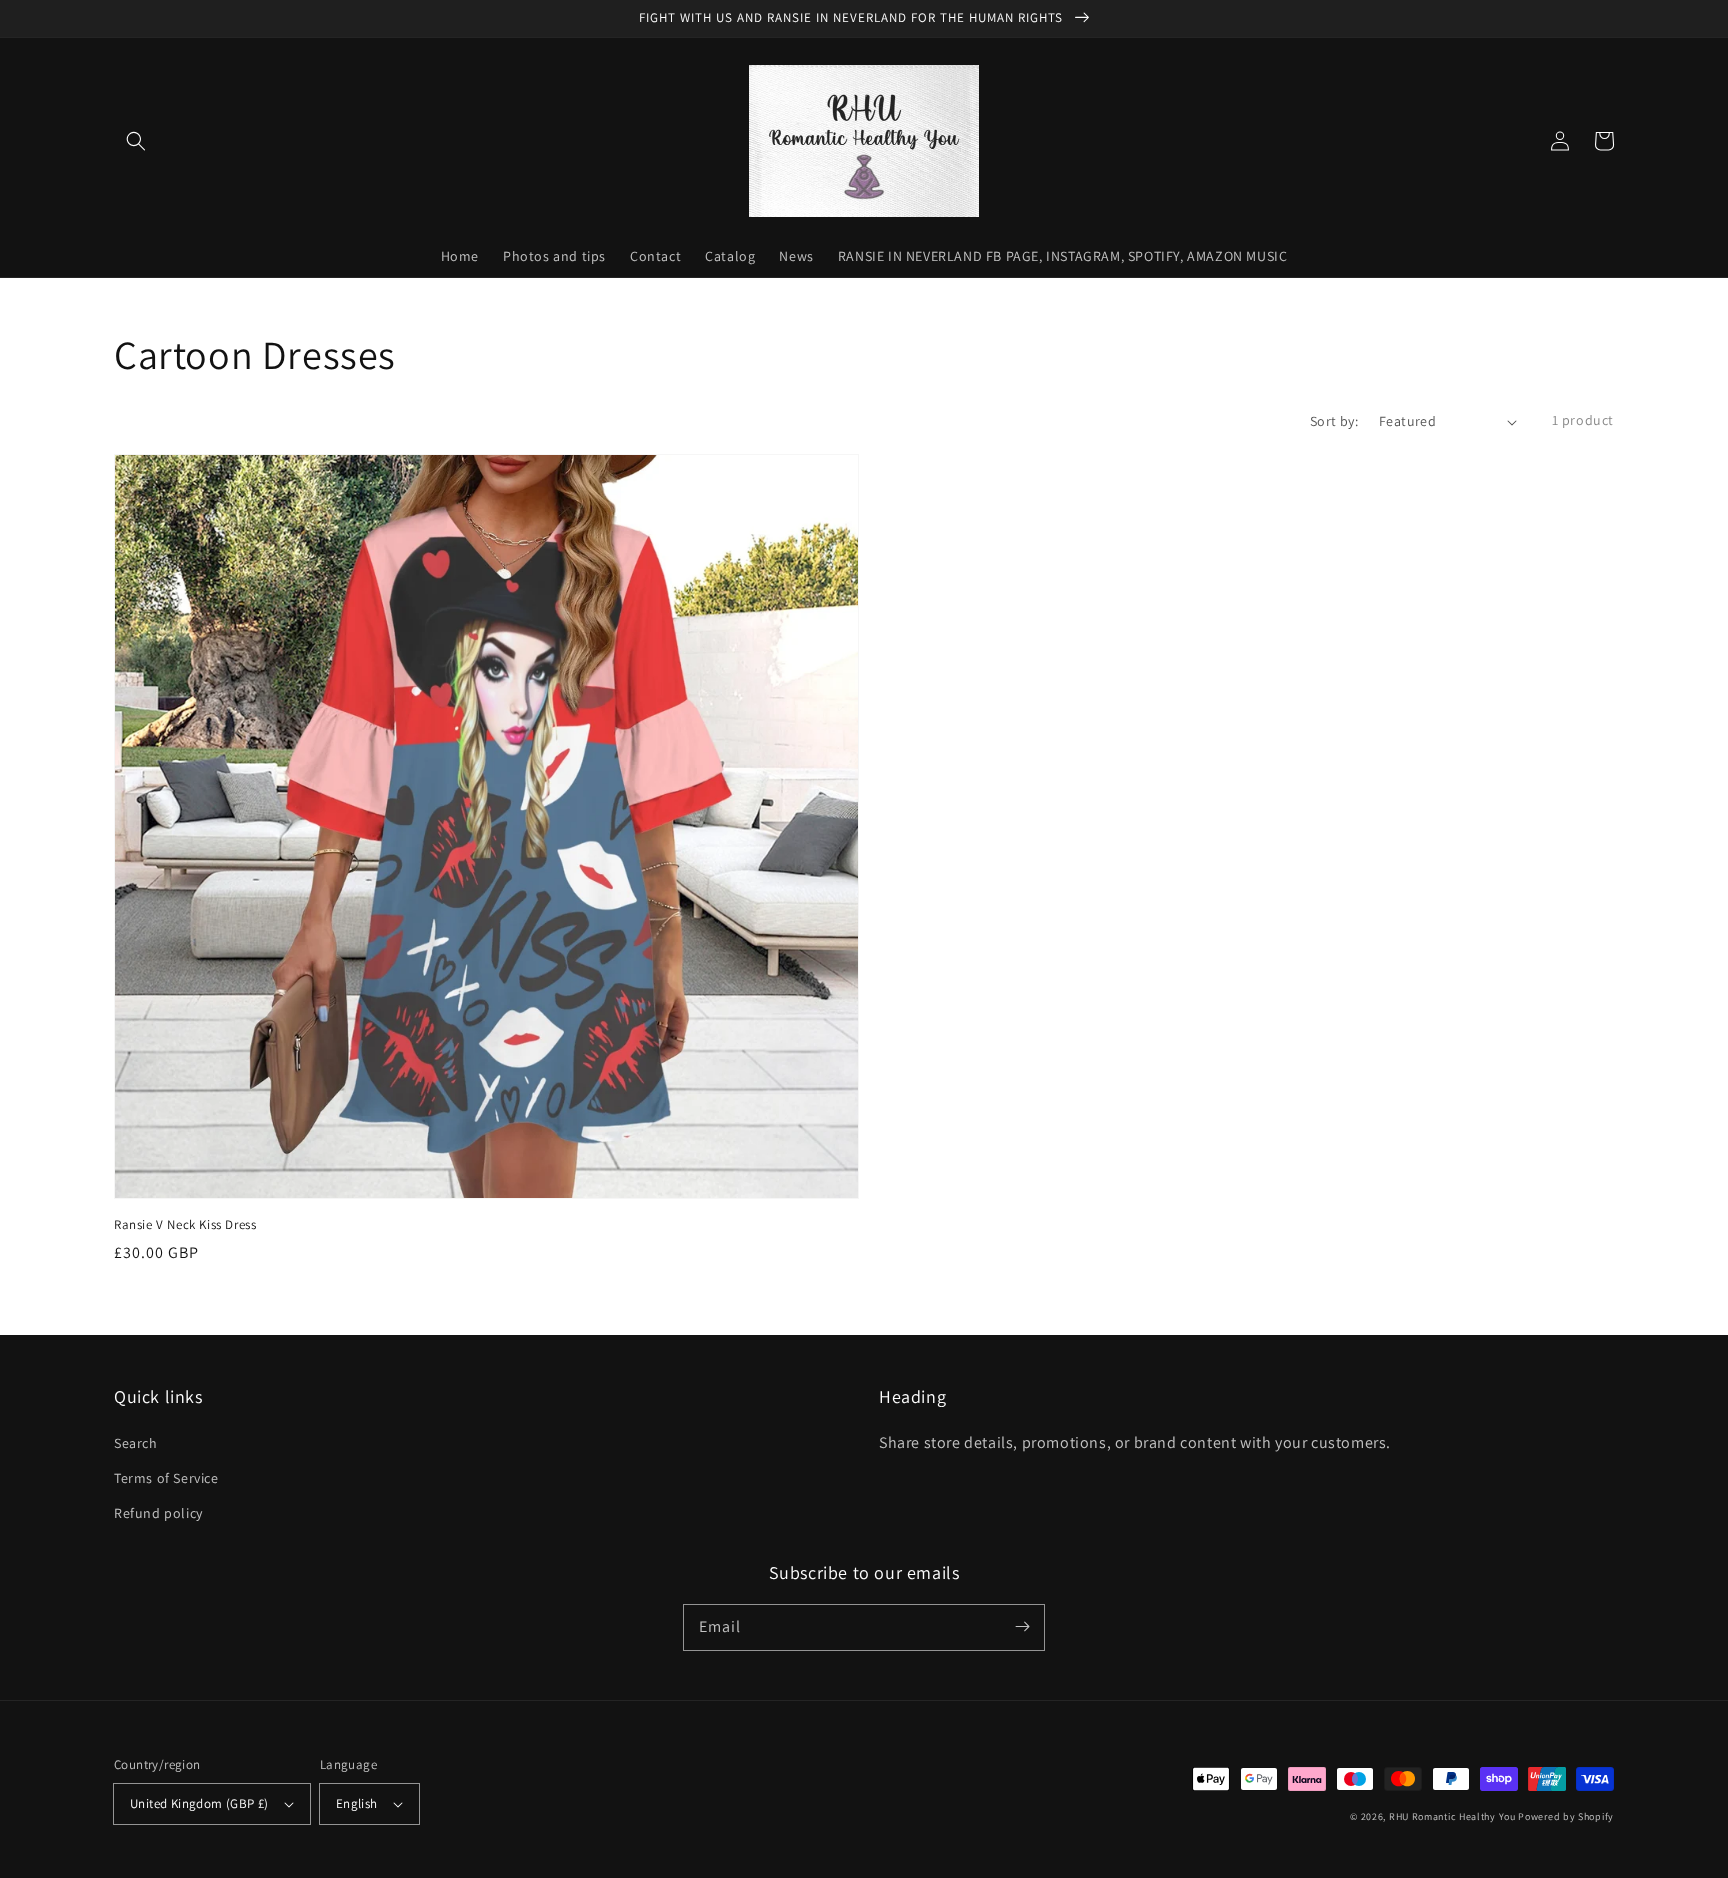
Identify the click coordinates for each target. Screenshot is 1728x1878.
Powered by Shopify (1566, 1816)
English (357, 1803)
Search (136, 1443)
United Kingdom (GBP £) (199, 1803)
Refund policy (158, 1513)
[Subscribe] (1022, 1627)
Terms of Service (166, 1478)
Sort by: (1334, 421)
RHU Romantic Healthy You (1452, 1816)
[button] (136, 141)
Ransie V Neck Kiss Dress (185, 1224)
